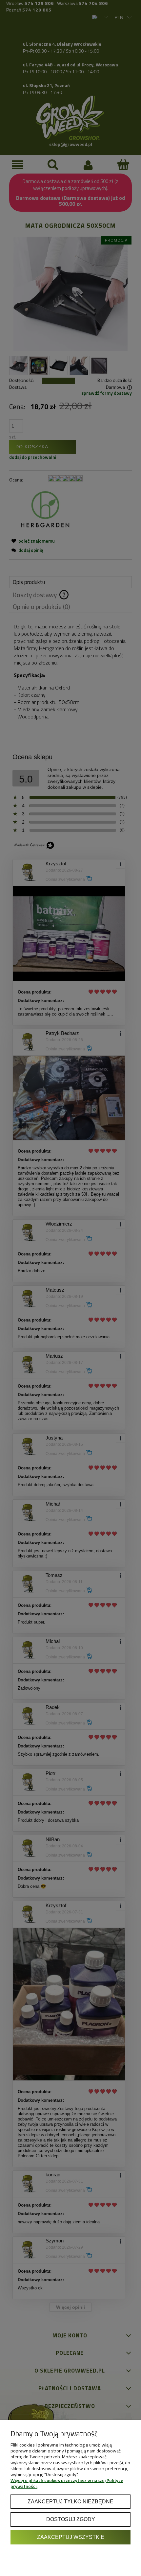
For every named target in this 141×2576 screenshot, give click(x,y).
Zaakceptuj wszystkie (71, 2537)
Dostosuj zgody (71, 2519)
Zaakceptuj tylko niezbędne (70, 2501)
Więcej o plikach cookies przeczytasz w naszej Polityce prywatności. (67, 2483)
